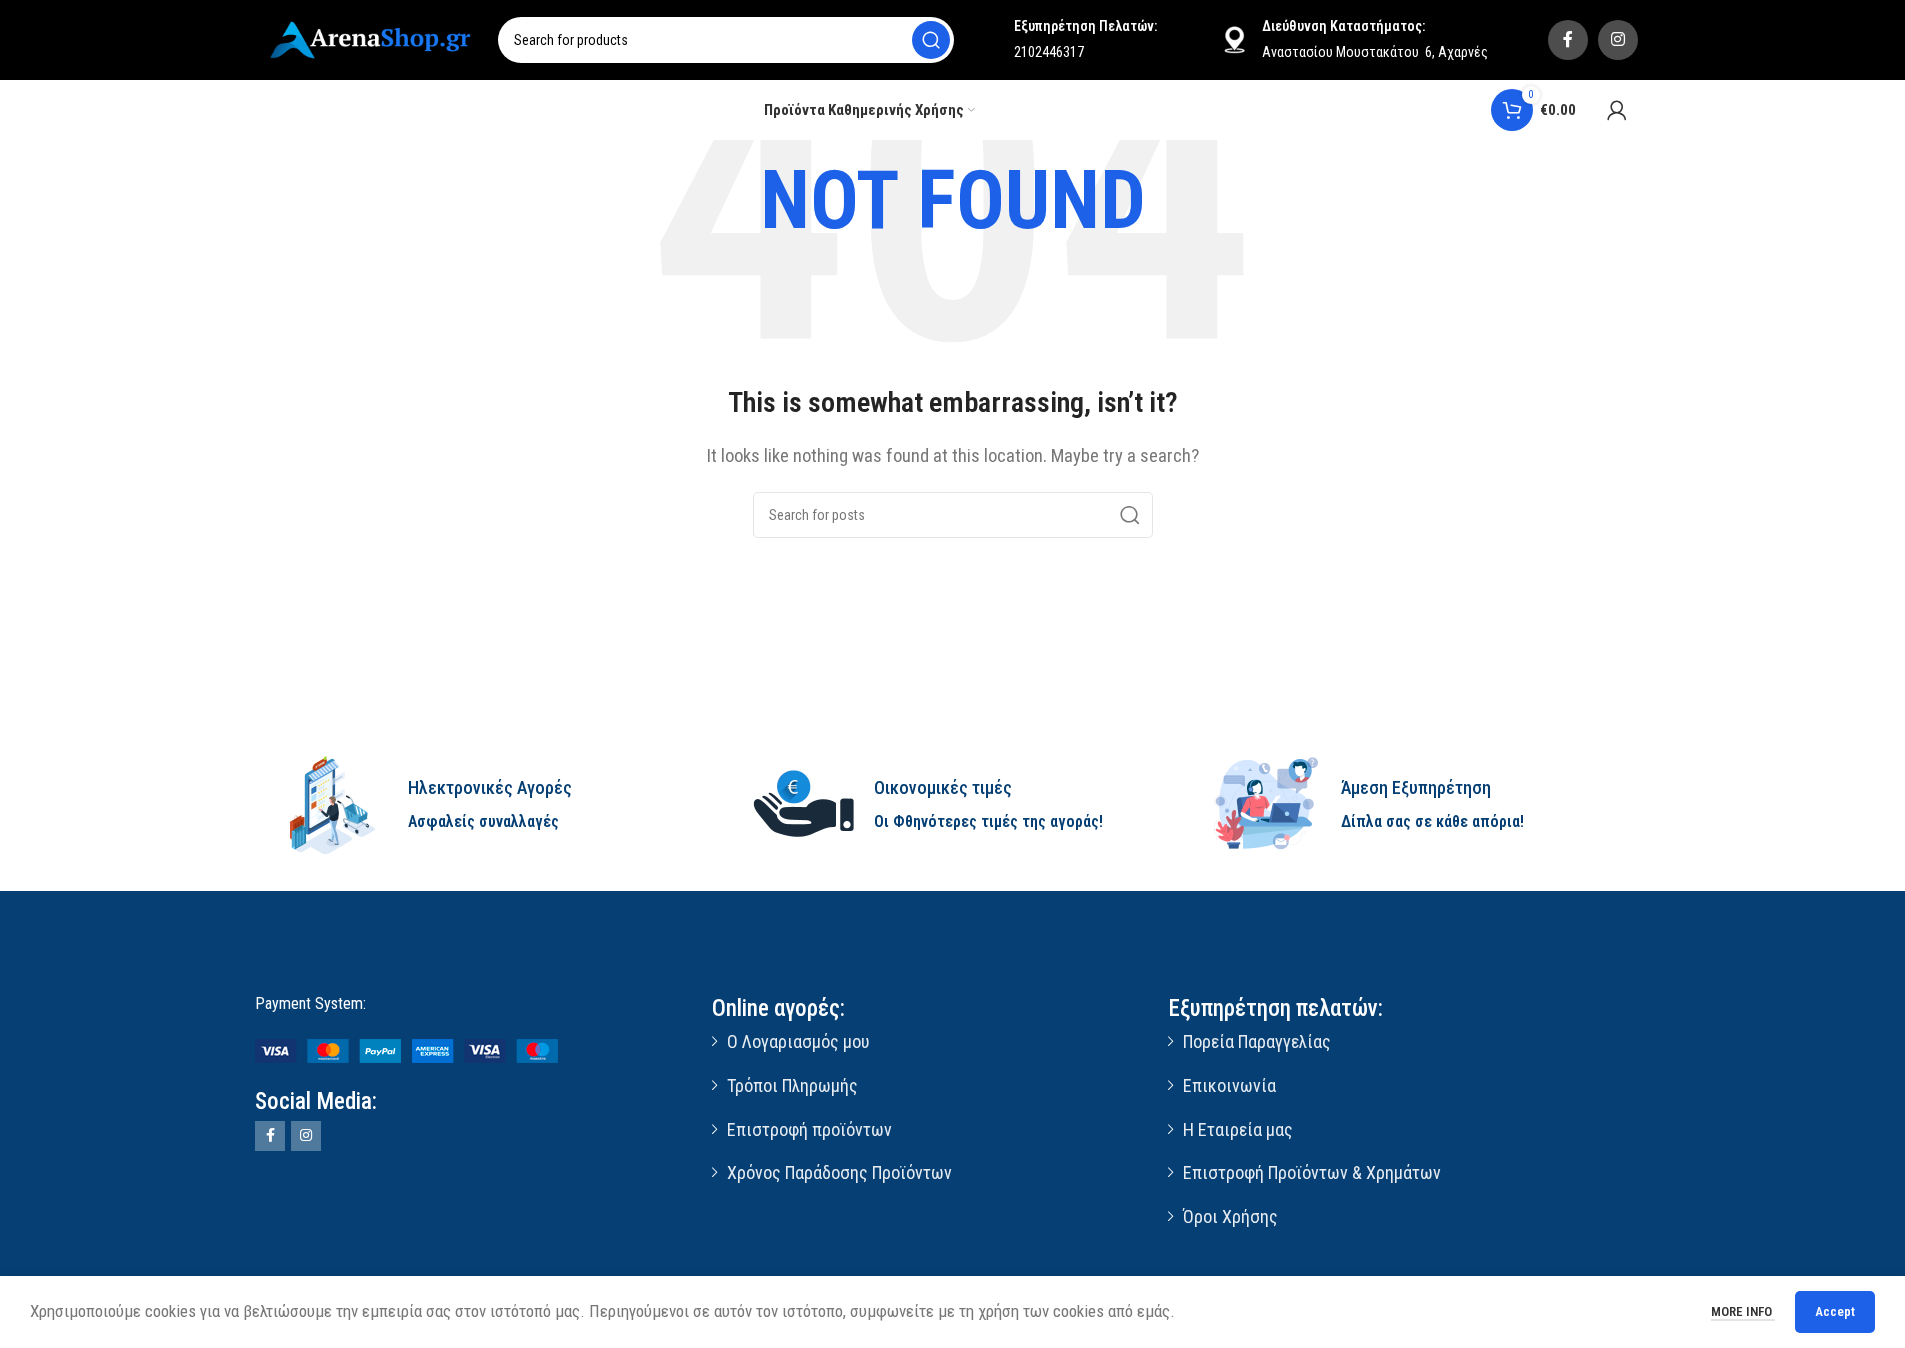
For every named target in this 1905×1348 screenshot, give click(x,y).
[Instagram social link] (1618, 40)
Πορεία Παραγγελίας (1257, 1041)
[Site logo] (373, 38)
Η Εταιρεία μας (1238, 1129)
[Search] (931, 40)
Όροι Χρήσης (1230, 1216)
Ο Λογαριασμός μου (798, 1041)
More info (1743, 1311)
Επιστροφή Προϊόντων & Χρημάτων (1312, 1172)
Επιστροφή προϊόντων (809, 1129)
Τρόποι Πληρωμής (792, 1085)
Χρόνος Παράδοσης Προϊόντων (839, 1172)
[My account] (1617, 110)
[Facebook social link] (1568, 40)
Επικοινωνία (1229, 1085)
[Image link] (406, 1050)
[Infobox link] (486, 805)
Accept (1835, 1311)
